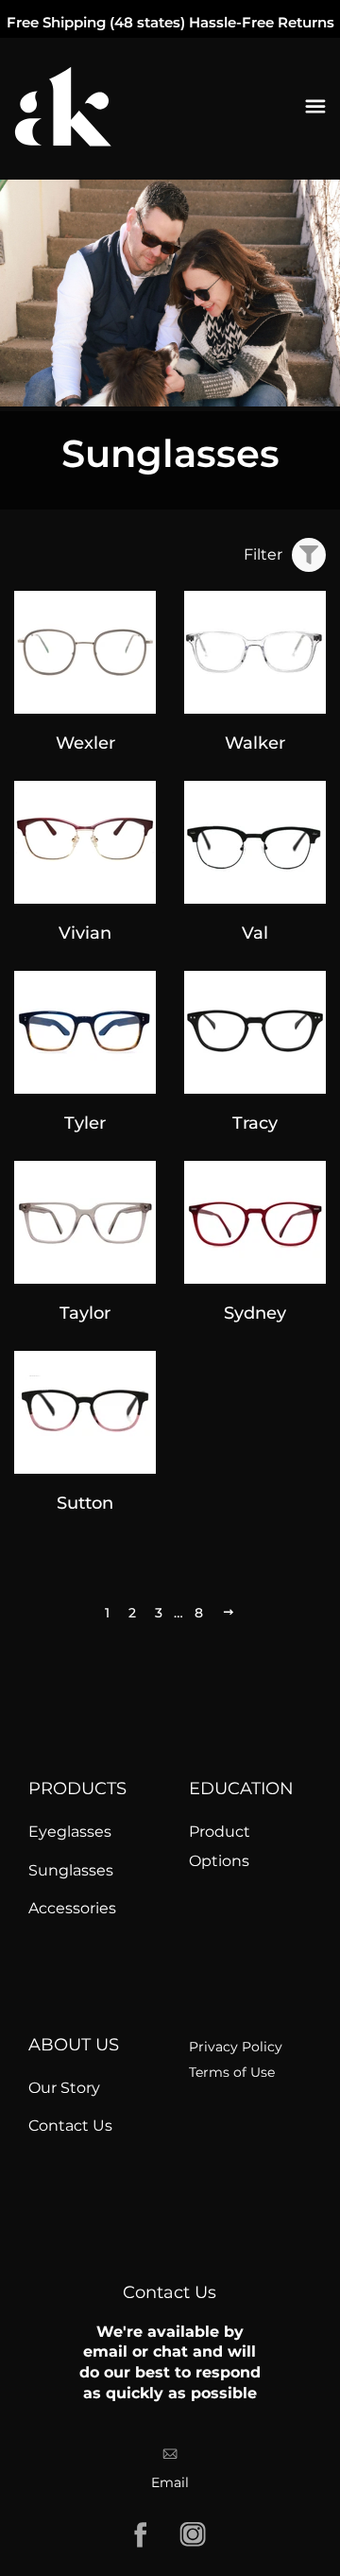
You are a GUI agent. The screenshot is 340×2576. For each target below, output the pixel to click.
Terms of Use (232, 2072)
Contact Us (70, 2126)
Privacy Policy (236, 2047)
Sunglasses (71, 1870)
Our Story (64, 2088)
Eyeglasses (70, 1832)
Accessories (72, 1908)
